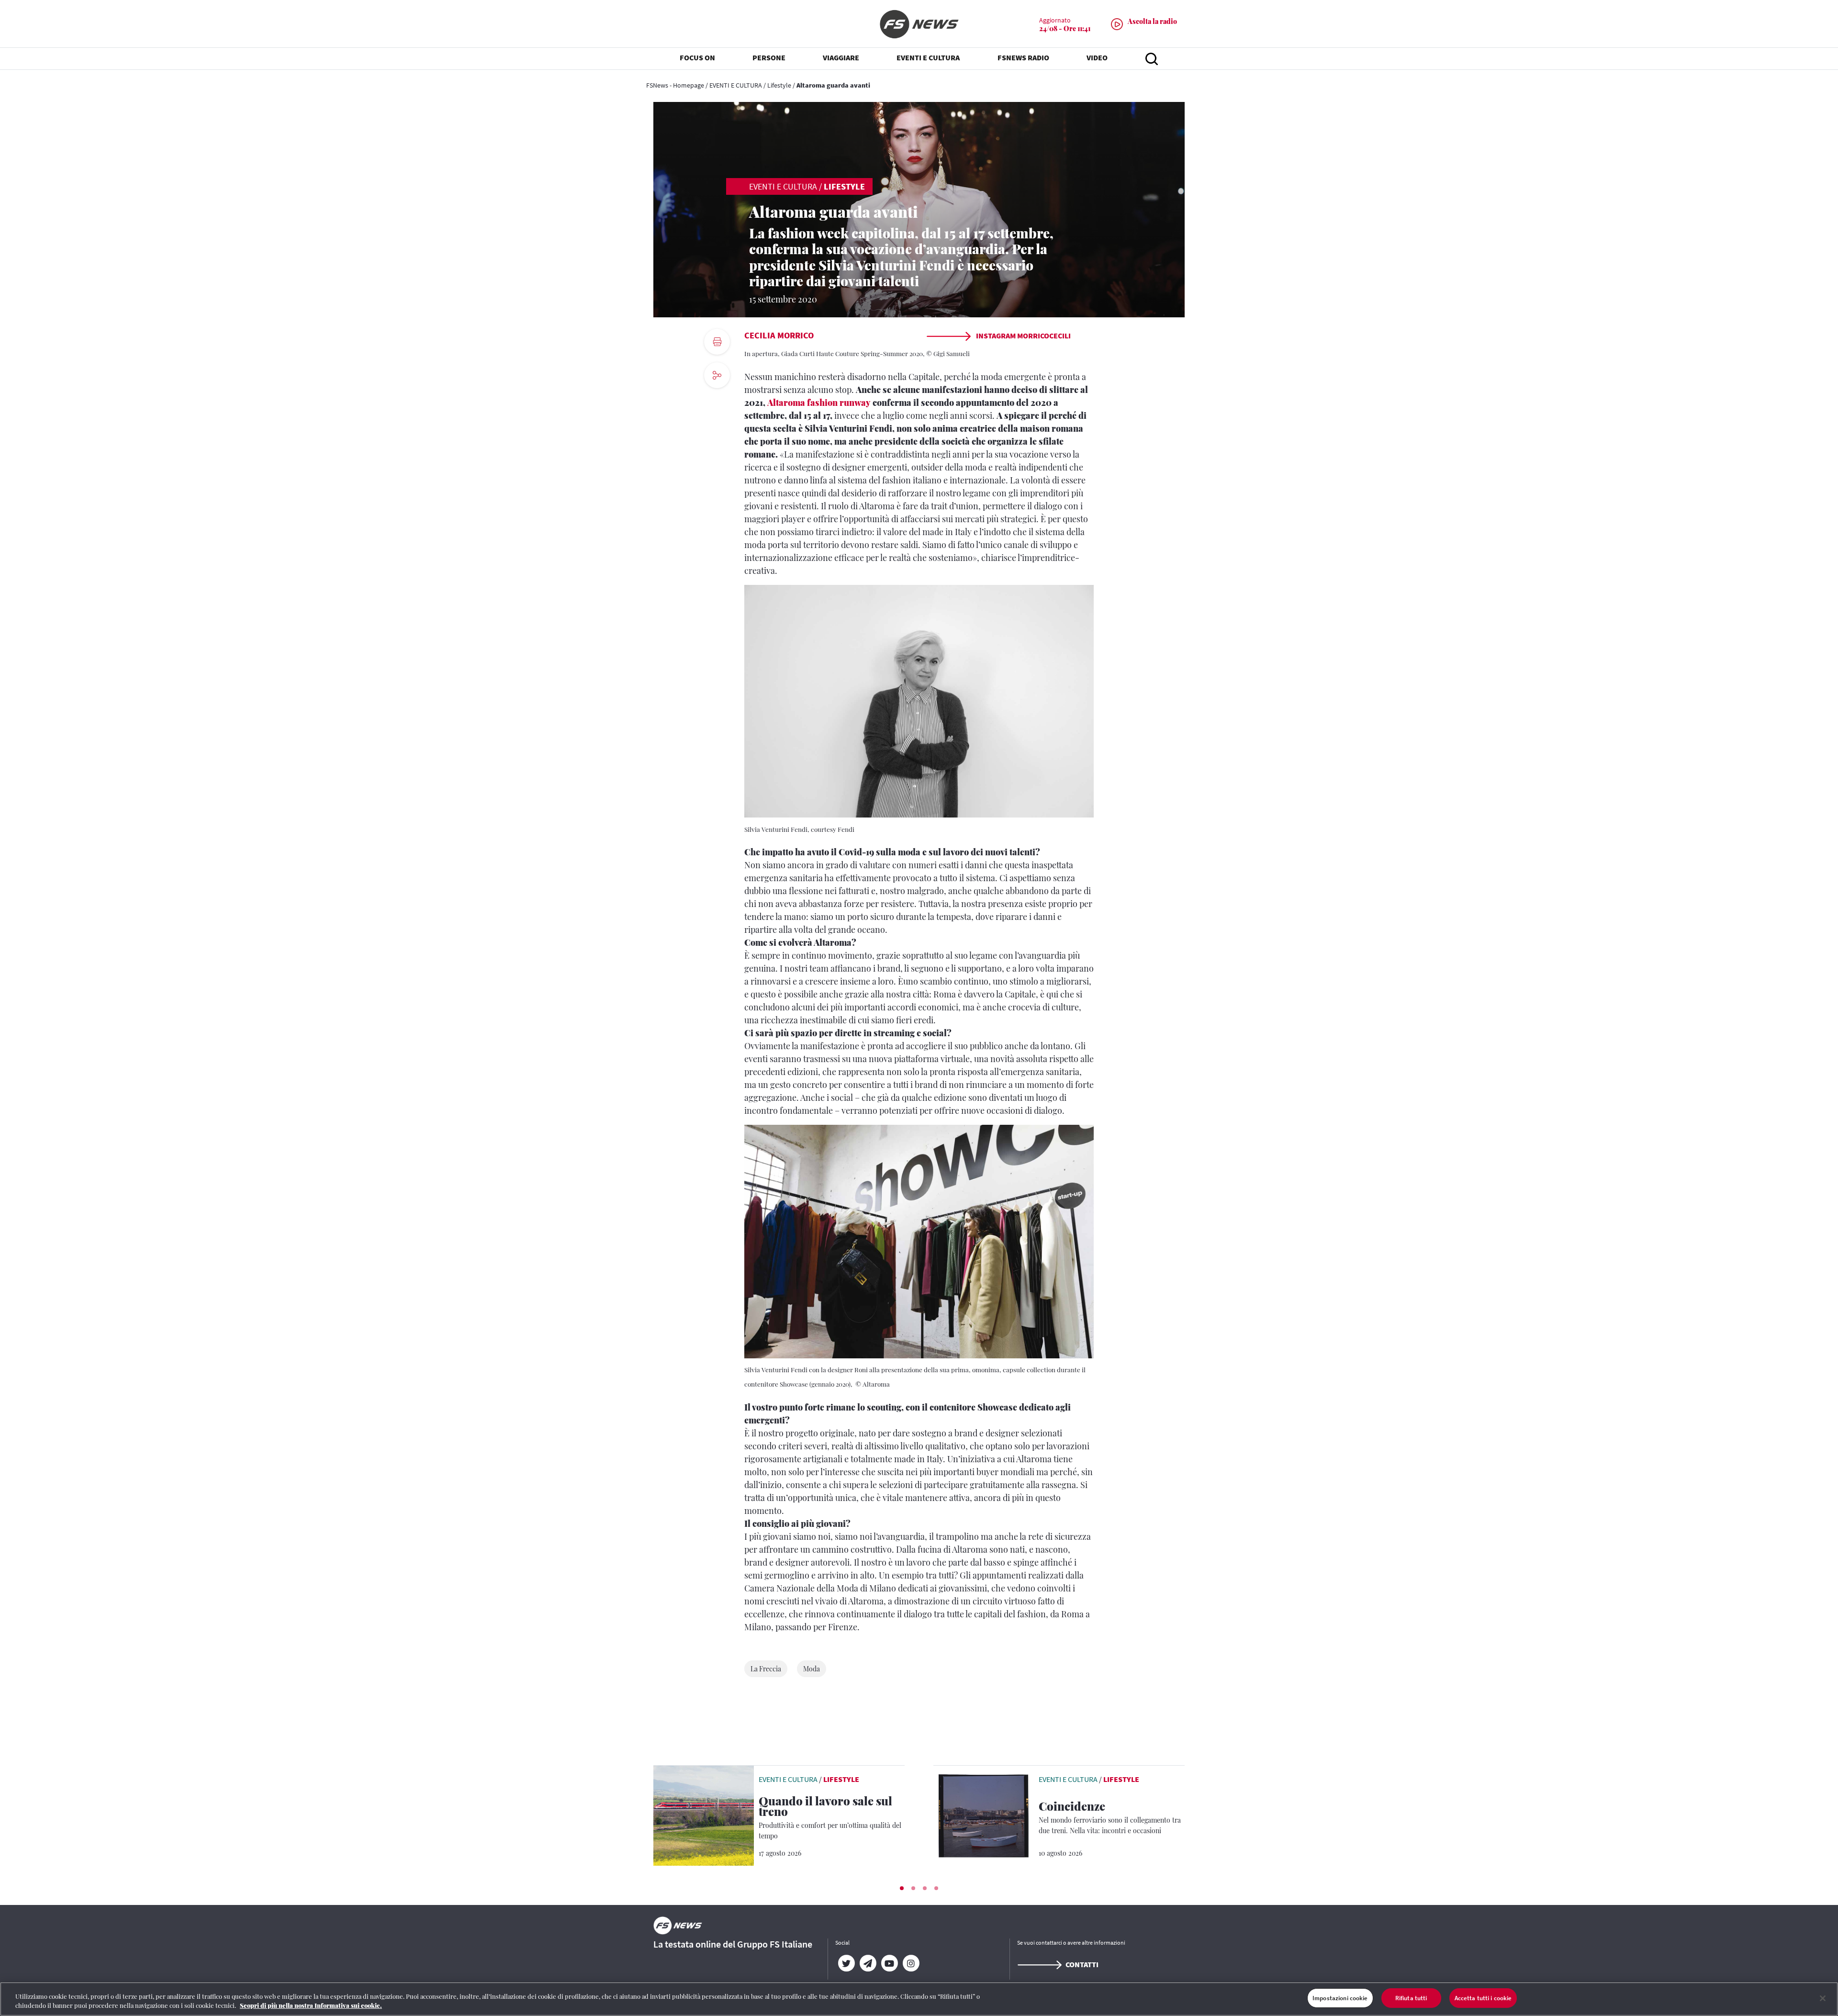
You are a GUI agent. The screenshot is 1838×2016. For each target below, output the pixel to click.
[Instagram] (911, 1963)
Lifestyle (779, 85)
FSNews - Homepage (675, 85)
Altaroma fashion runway (819, 403)
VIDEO (1097, 57)
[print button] (717, 342)
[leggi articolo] (704, 1814)
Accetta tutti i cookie (1483, 1998)
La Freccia (766, 1669)
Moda (812, 1669)
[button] (902, 1888)
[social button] (717, 375)
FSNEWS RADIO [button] (1023, 57)
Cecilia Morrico (779, 335)
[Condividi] (717, 401)
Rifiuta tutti (1411, 1998)
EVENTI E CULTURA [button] (928, 57)
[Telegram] (868, 1963)
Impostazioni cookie (1340, 1998)
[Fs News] (919, 24)
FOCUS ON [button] (697, 57)
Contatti (1082, 1964)
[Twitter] (846, 1963)
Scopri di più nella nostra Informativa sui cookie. (311, 2006)
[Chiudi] (1823, 1998)
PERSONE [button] (769, 57)
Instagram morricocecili (1023, 336)
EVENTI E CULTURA (736, 85)
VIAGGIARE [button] (841, 57)
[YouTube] (889, 1963)
